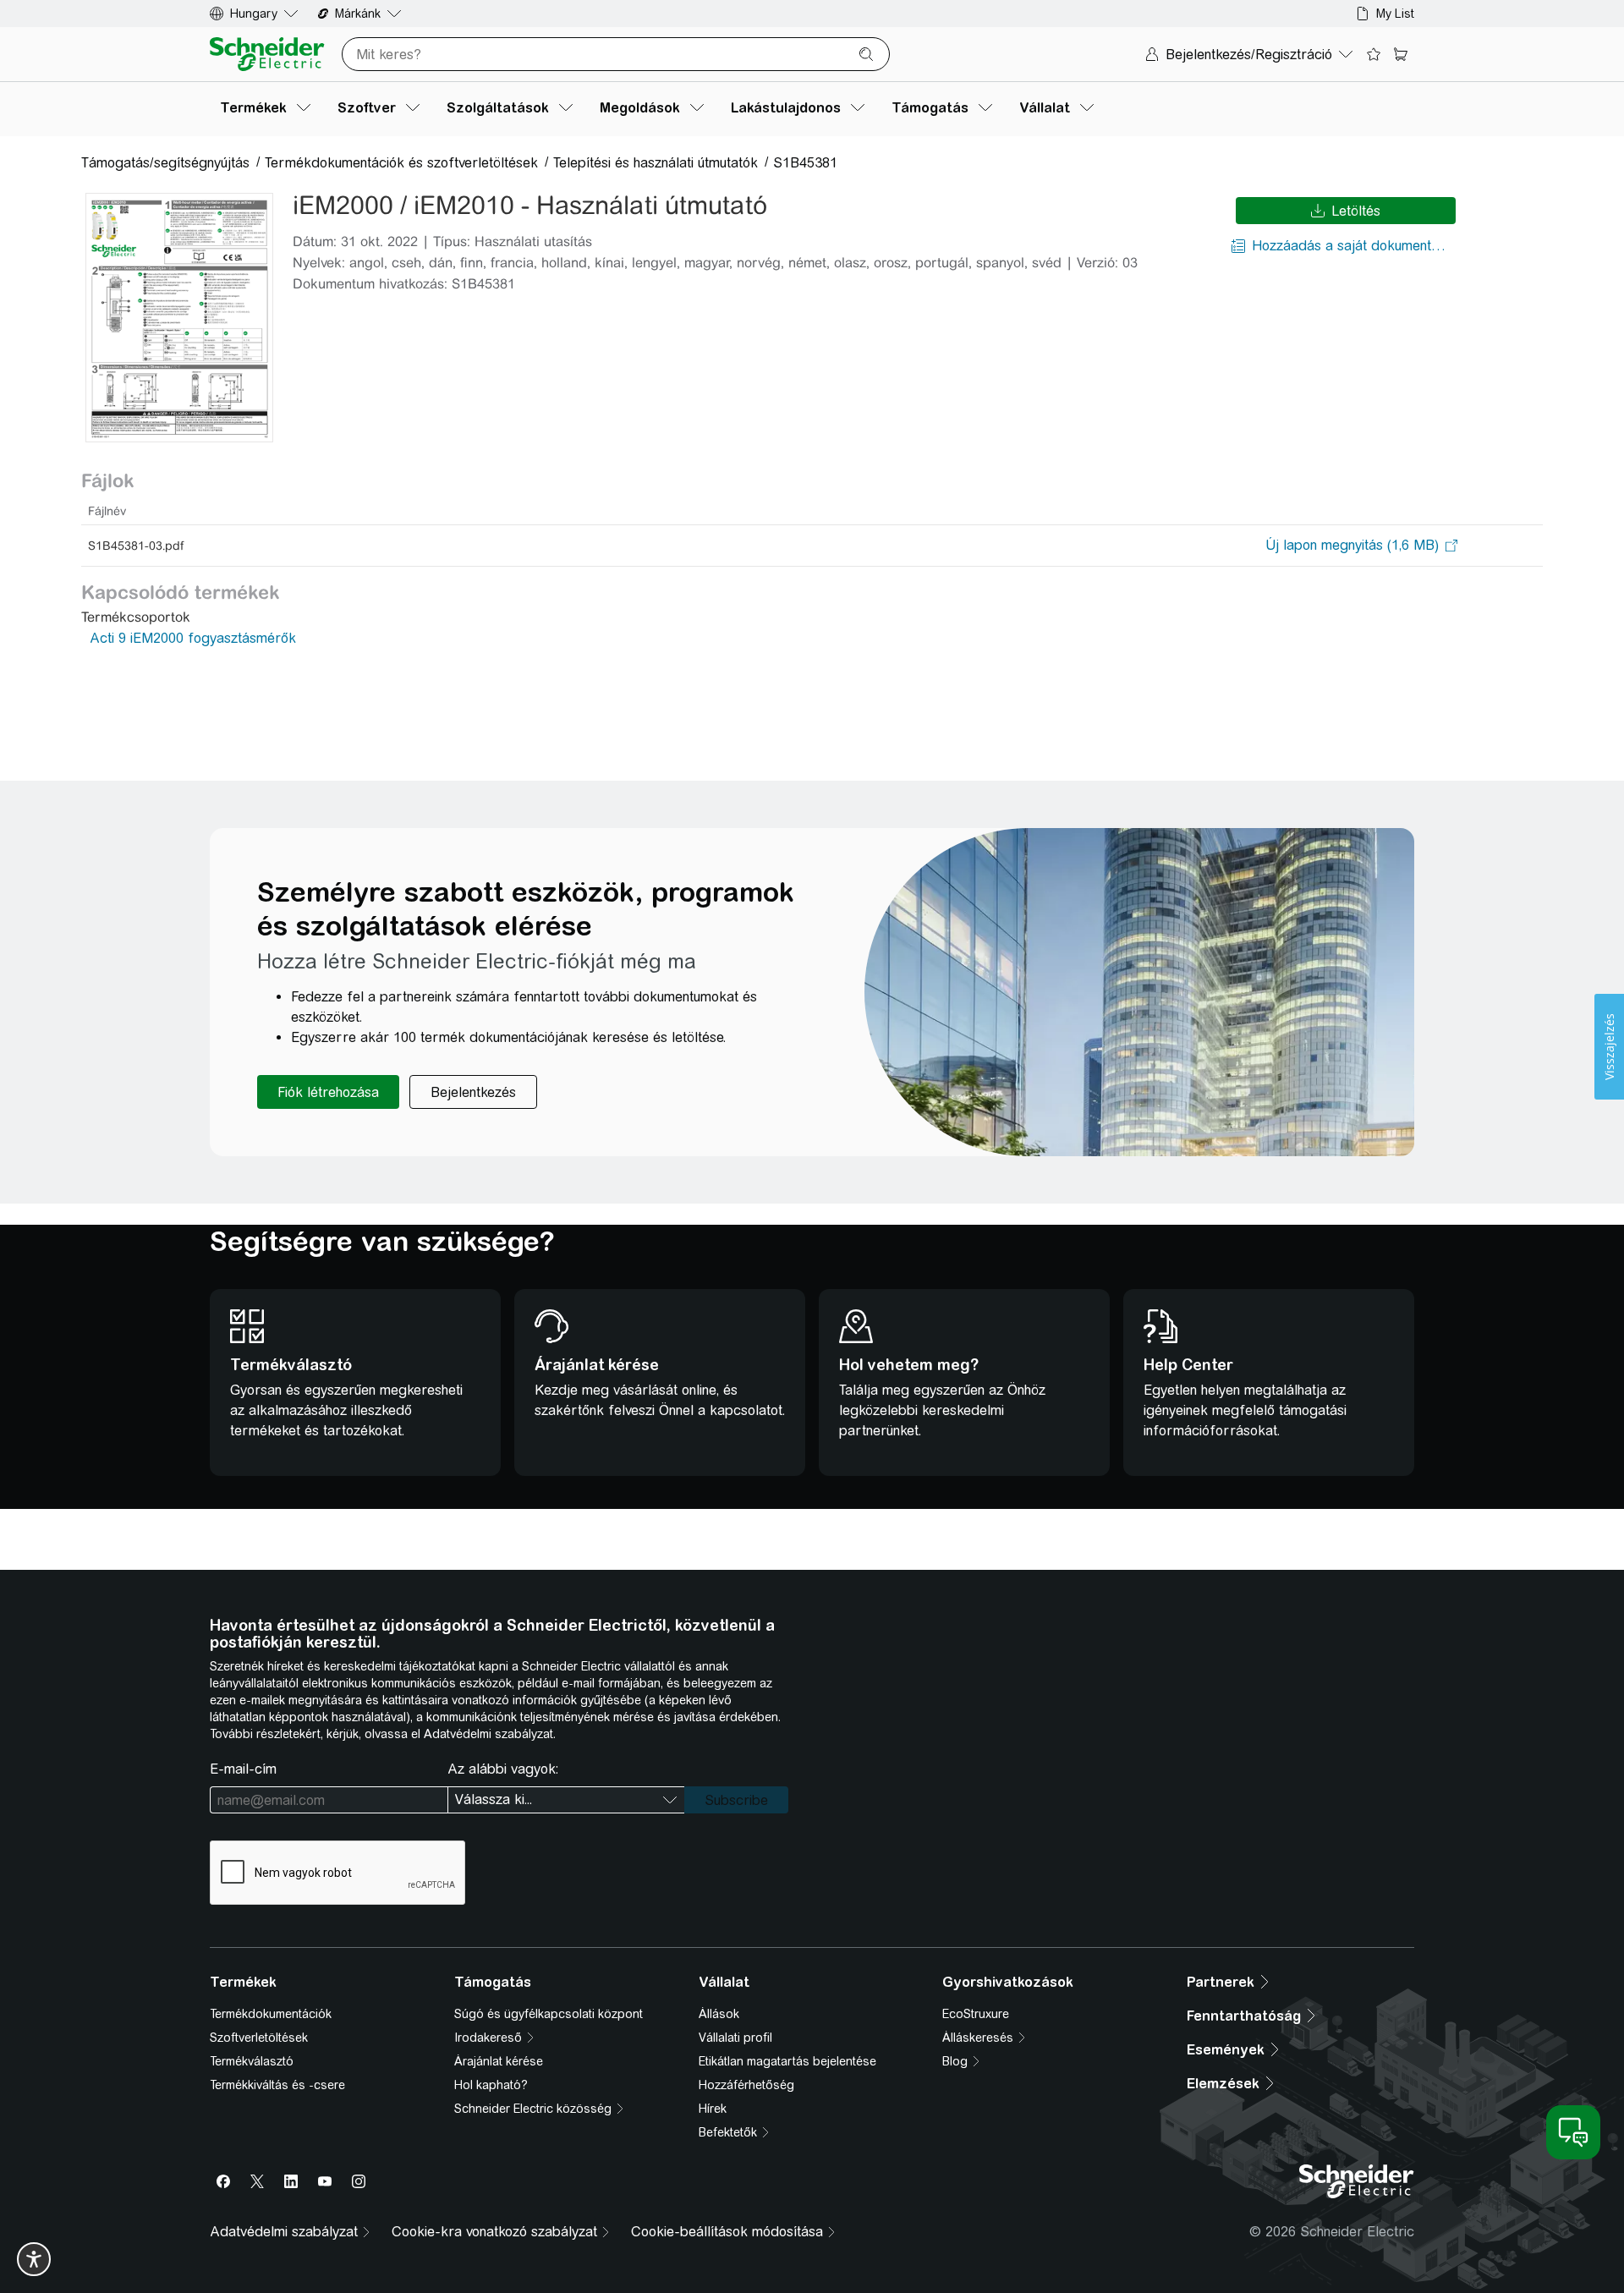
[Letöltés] (179, 318)
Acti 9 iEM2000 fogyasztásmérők (193, 638)
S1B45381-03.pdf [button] (136, 546)
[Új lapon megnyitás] (1352, 546)
